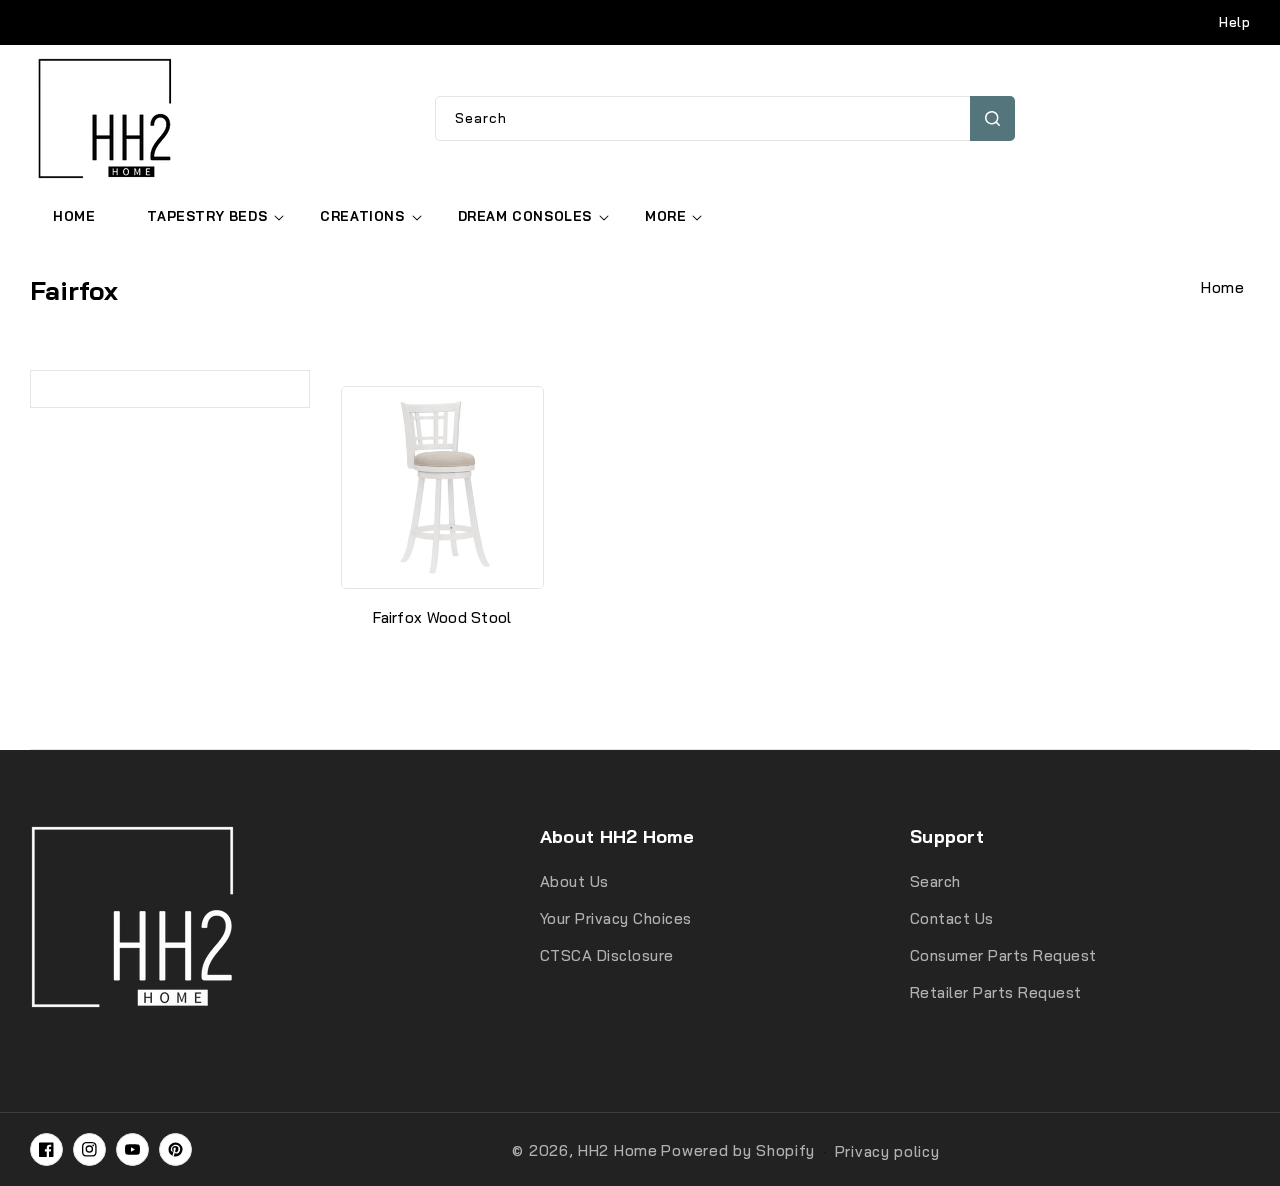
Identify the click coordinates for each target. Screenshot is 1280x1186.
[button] (207, 216)
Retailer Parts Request (996, 992)
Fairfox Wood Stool (442, 617)
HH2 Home (618, 1150)
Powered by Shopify (738, 1150)
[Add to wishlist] (536, 414)
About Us (574, 881)
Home (1222, 287)
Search (992, 118)
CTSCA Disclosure (607, 955)
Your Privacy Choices (616, 918)
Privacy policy (887, 1151)
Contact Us (952, 918)
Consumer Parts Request (1003, 955)
